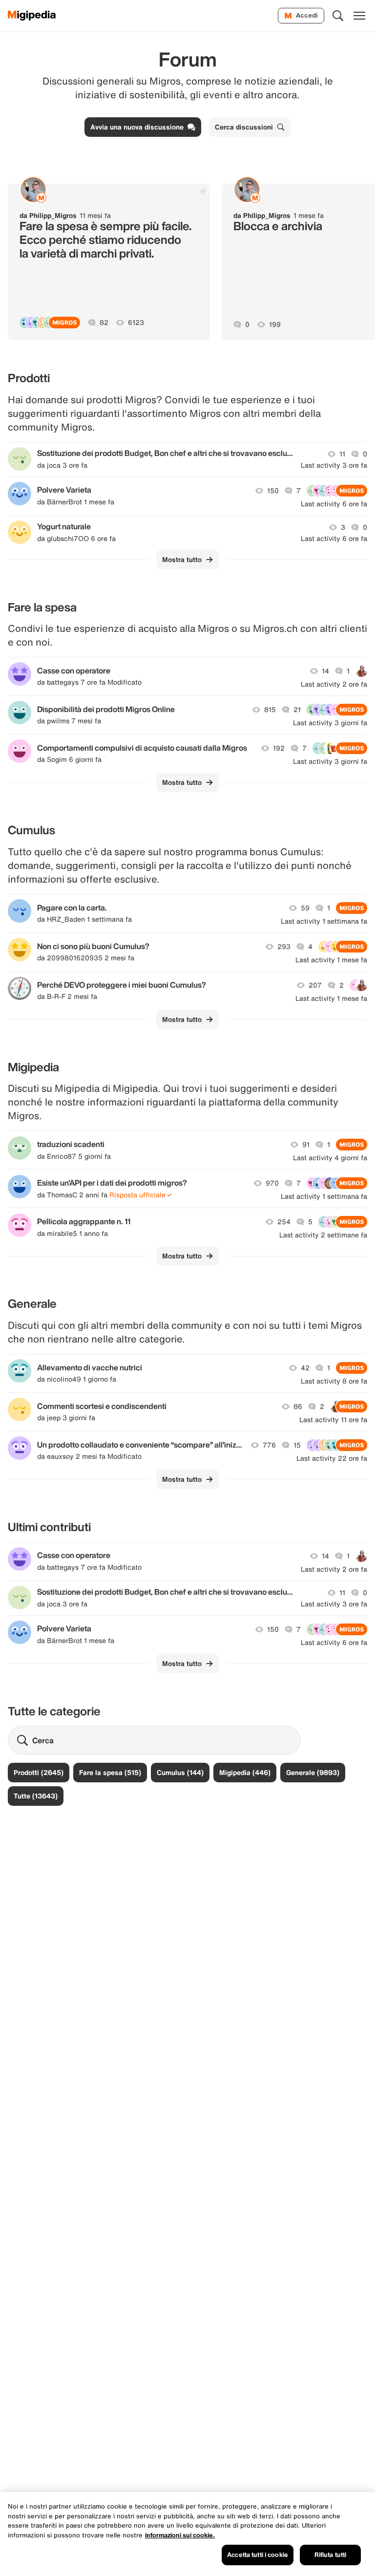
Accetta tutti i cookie (258, 2555)
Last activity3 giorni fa (330, 723)
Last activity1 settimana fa (324, 921)
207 (315, 985)
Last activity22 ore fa (332, 1458)
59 (305, 908)
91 (306, 1145)
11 (342, 454)
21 (297, 710)
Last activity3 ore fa (334, 465)
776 (269, 1445)
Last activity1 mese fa (331, 960)
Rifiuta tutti (331, 2555)
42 (305, 1368)
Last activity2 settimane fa (323, 1235)
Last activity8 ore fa (334, 1381)
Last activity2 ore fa (334, 684)
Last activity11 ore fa (333, 1420)
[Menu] (359, 16)
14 (325, 671)
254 (284, 1222)
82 (104, 323)
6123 (136, 323)
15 (297, 1445)
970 (272, 1183)
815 (270, 710)
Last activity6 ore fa (334, 504)
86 (298, 1407)
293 (284, 947)
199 (275, 325)
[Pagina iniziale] (32, 16)
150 (273, 491)
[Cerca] (338, 16)
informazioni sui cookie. (180, 2535)
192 (279, 748)
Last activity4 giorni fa (330, 1158)
